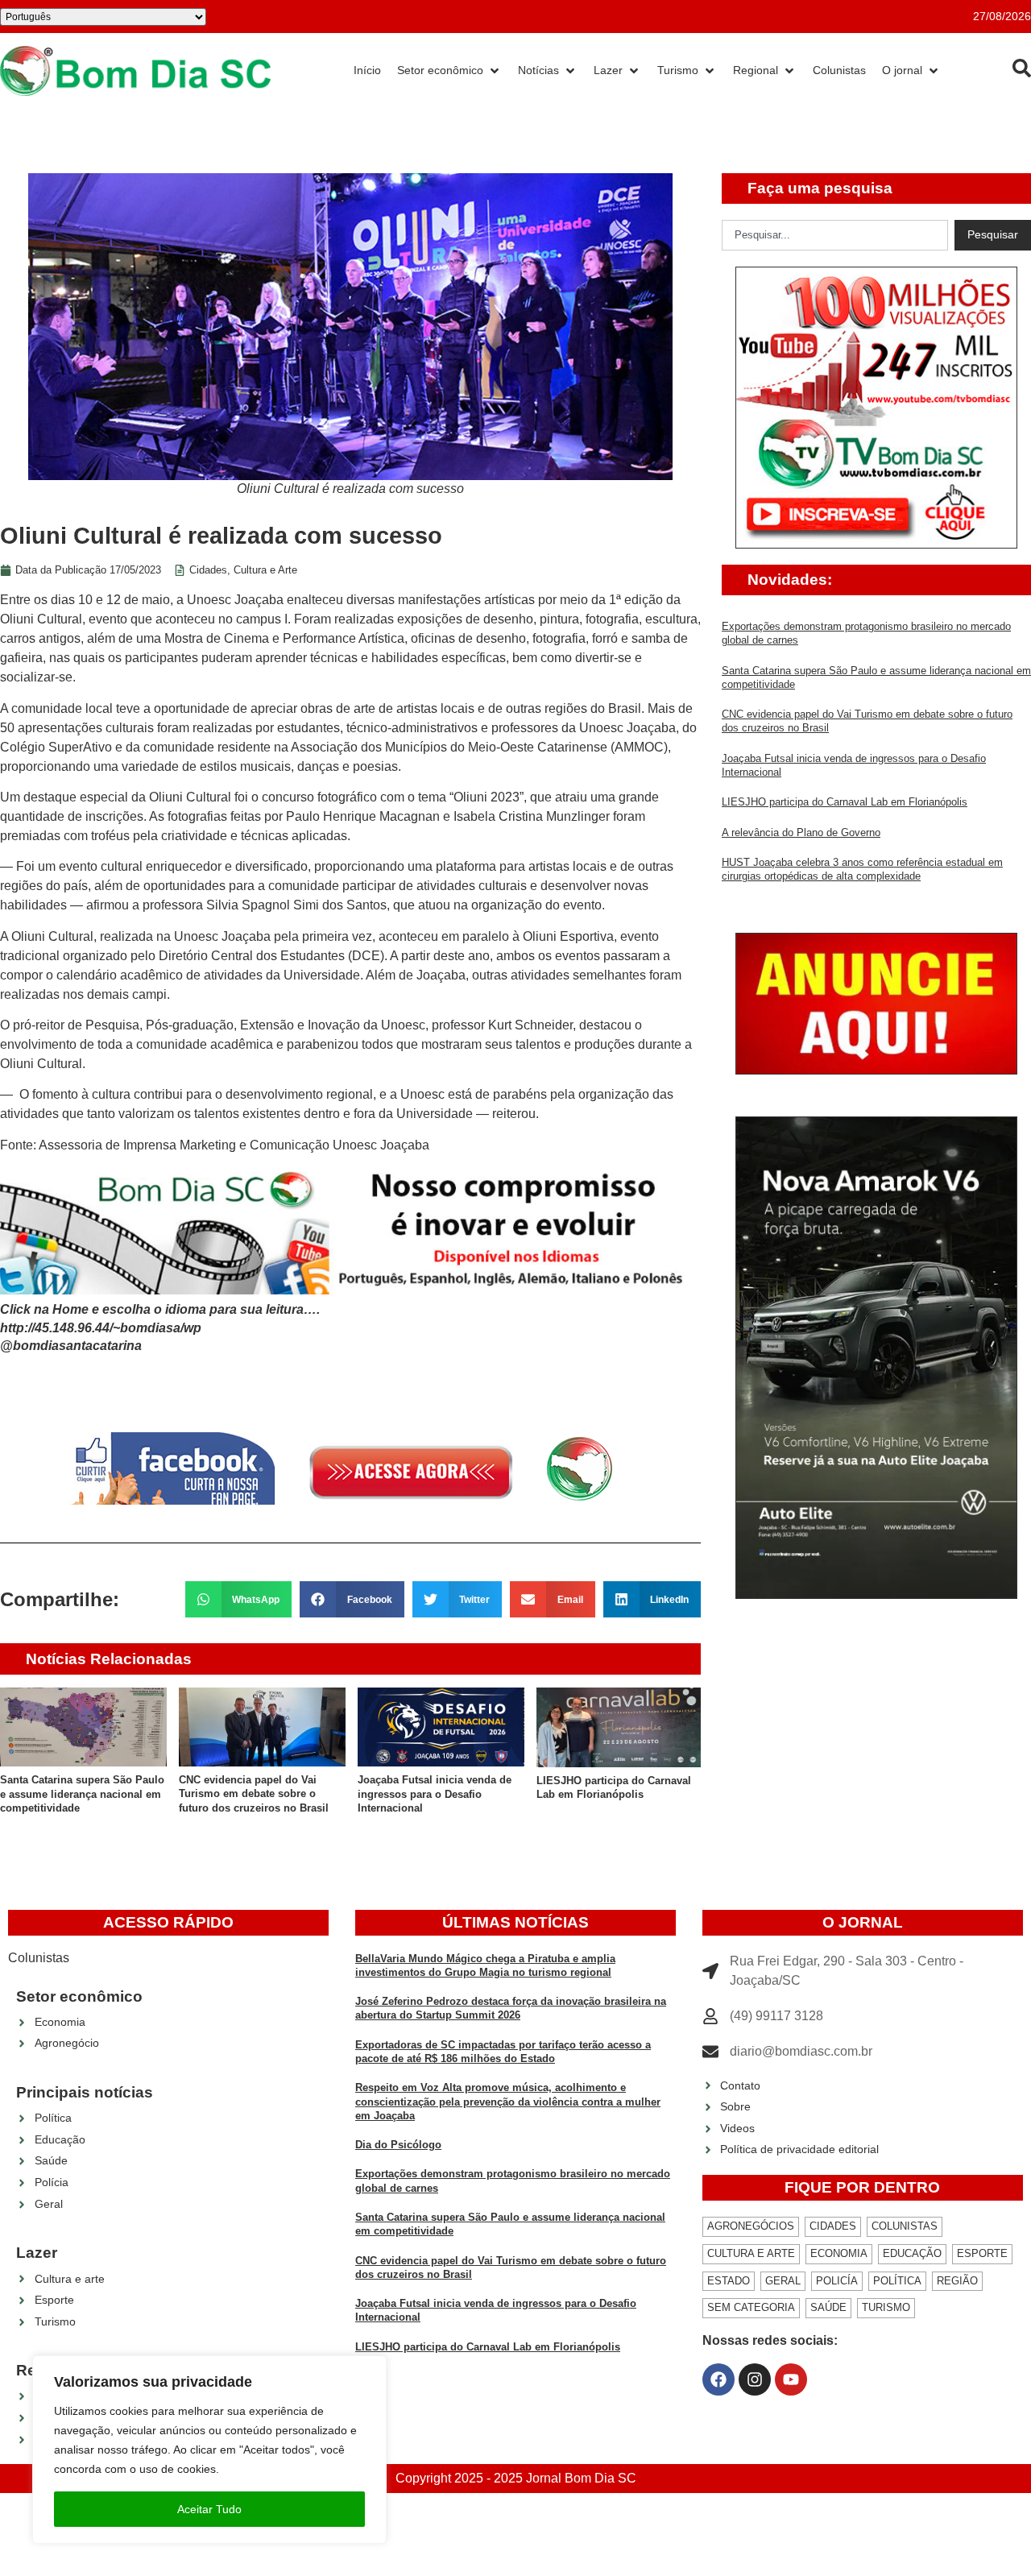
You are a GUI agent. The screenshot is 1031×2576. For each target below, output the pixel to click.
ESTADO (729, 2281)
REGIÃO (957, 2281)
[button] (239, 1599)
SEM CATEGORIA (751, 2307)
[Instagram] (755, 2379)
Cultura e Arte (265, 570)
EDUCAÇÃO (912, 2253)
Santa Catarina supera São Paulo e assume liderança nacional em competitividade (82, 1794)
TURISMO (886, 2307)
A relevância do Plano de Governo (801, 832)
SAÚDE (828, 2307)
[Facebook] (718, 2379)
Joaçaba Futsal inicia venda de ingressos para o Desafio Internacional (435, 1794)
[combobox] (835, 235)
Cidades (208, 570)
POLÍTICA (897, 2281)
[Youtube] (791, 2379)
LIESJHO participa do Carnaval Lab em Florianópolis (845, 802)
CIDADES (833, 2226)
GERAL (783, 2281)
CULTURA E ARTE (751, 2253)
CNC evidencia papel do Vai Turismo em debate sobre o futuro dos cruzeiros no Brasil (254, 1794)
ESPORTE (982, 2253)
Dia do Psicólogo (398, 2145)
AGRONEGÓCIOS (751, 2226)
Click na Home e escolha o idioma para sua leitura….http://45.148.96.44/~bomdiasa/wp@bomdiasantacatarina (160, 1327)
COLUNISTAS (905, 2226)
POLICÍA (837, 2281)
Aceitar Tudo (209, 2509)
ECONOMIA (839, 2253)
